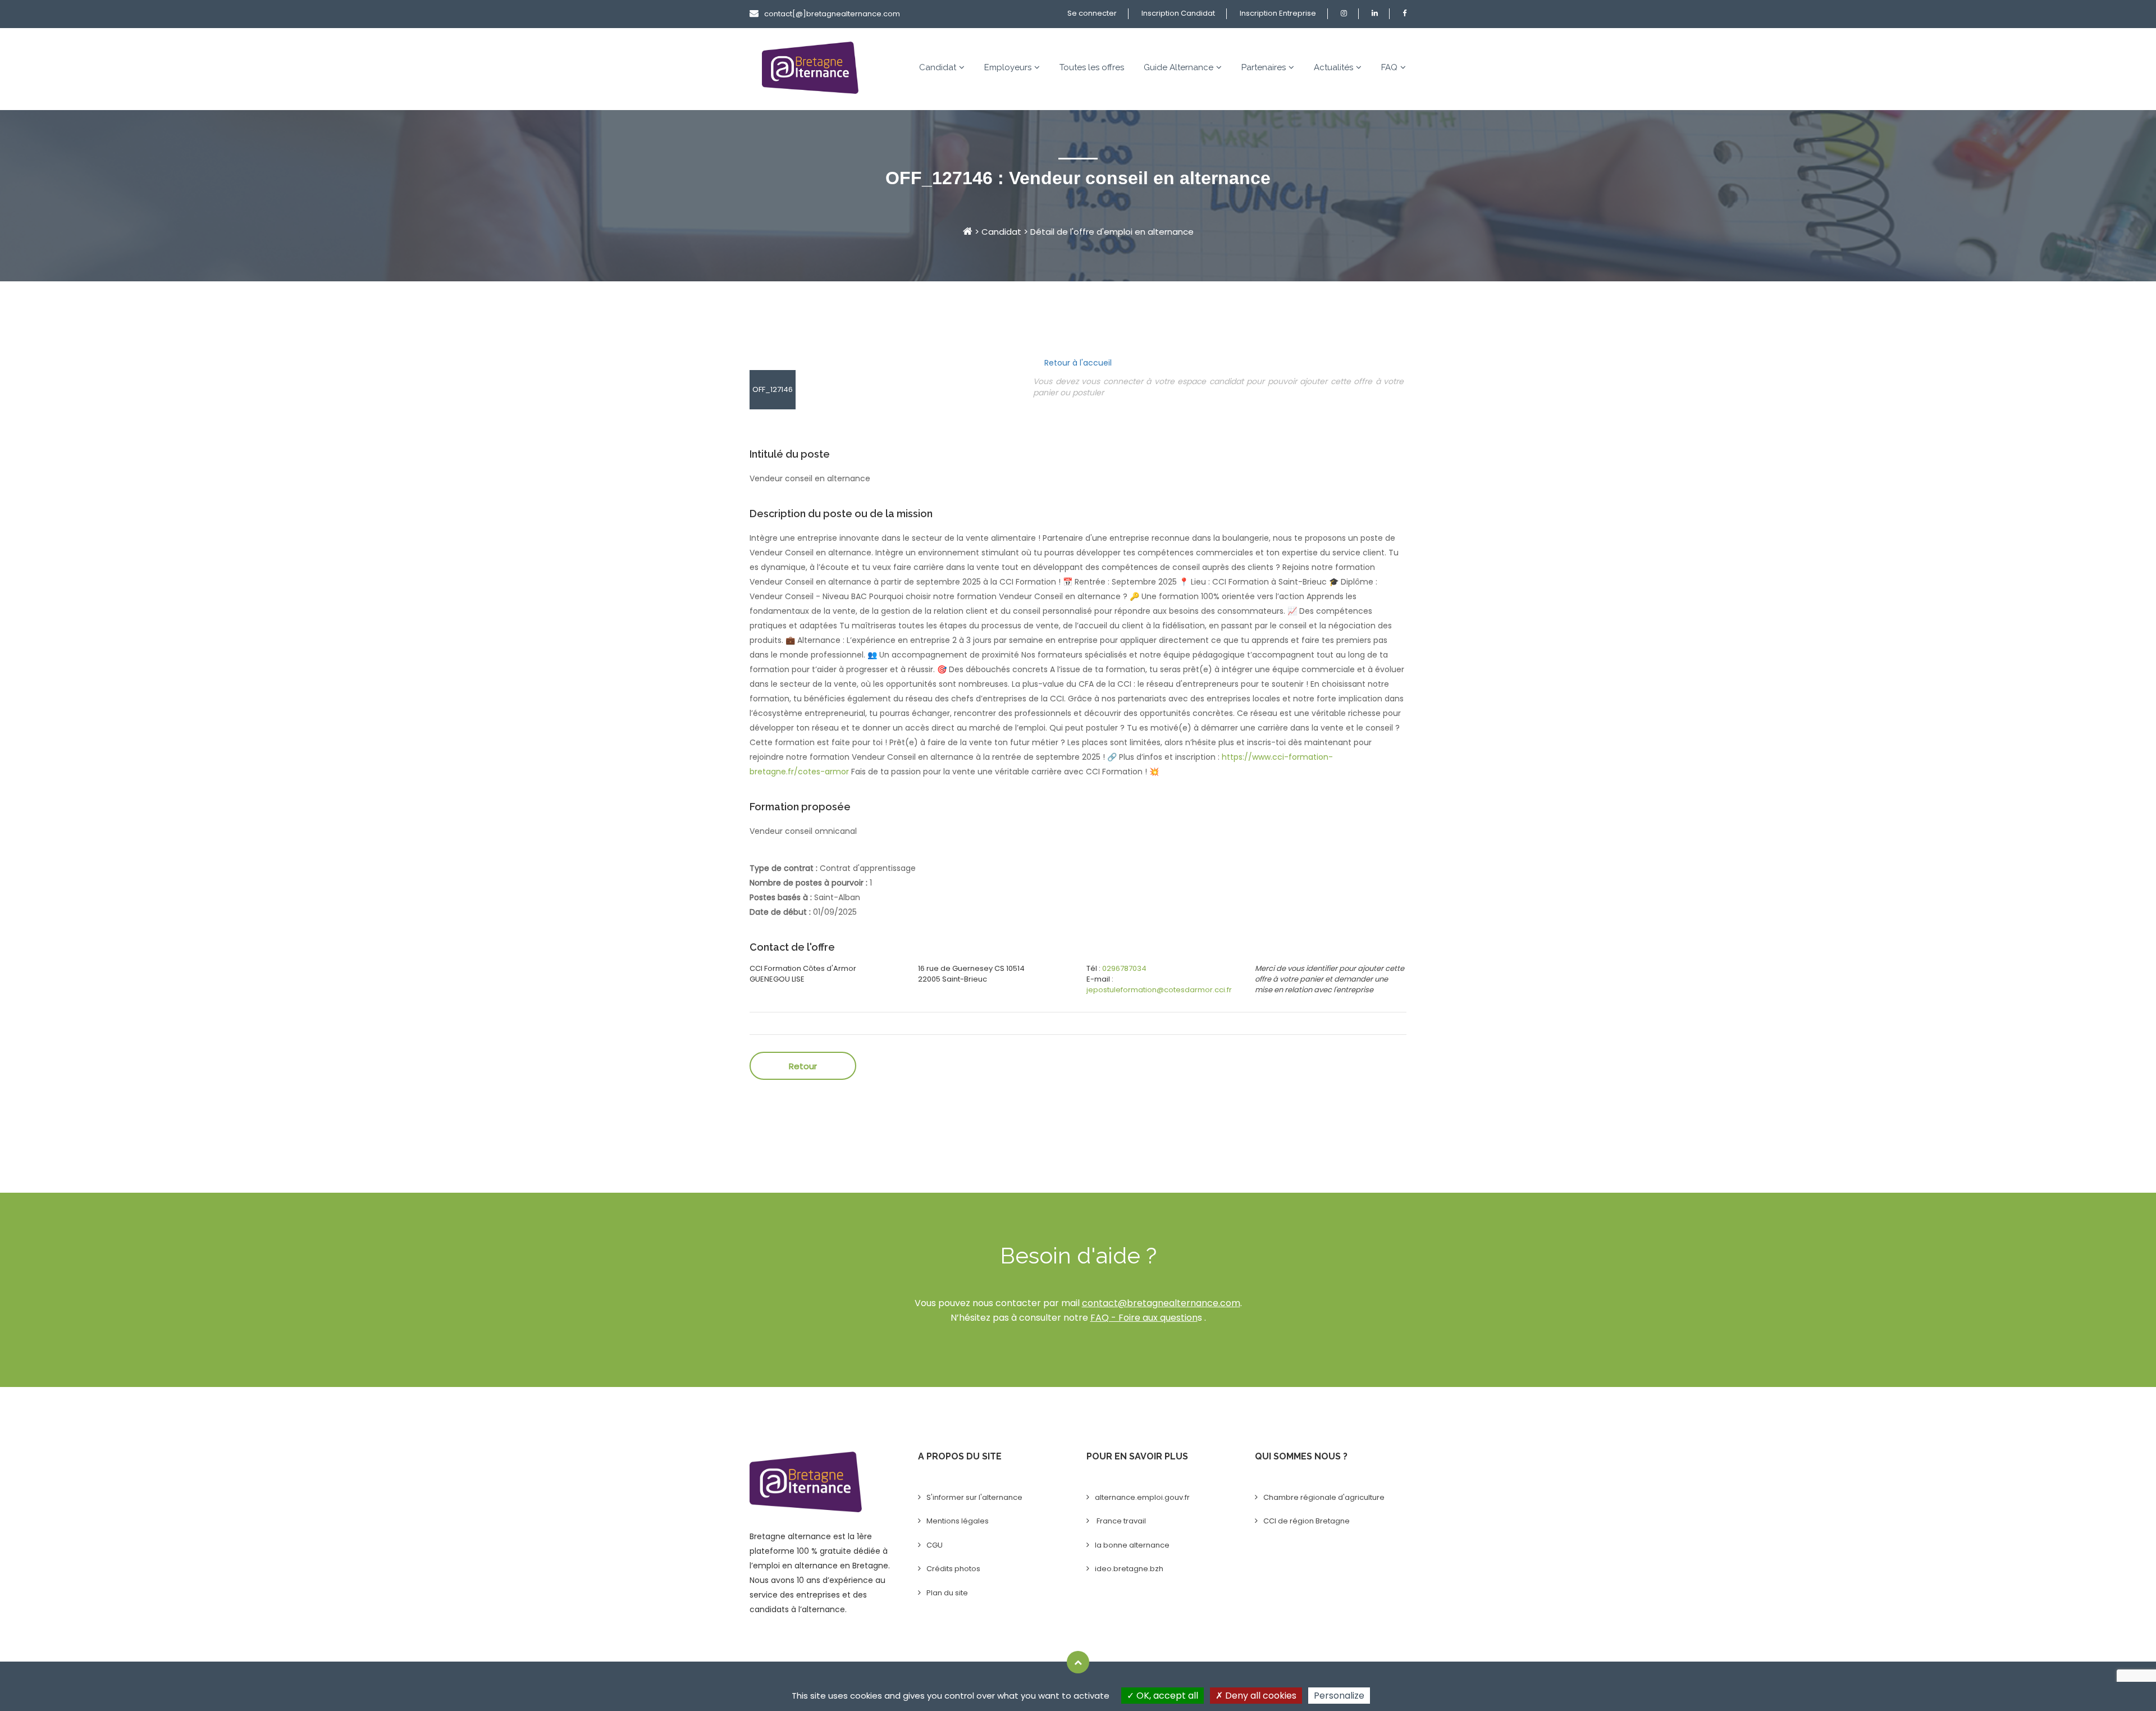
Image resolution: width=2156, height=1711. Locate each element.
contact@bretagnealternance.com (1161, 1303)
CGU (935, 1545)
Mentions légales (958, 1521)
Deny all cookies (1260, 1696)
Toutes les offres (1092, 67)
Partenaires (1264, 67)
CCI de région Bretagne (1307, 1521)
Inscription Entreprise (1278, 13)
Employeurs (1008, 67)
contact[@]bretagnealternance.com (832, 14)
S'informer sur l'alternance (974, 1497)
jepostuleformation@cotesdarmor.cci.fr (1159, 990)
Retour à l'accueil (1078, 363)
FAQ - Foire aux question (1144, 1318)
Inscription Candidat (1178, 13)
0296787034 (1124, 968)
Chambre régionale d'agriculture (1324, 1497)
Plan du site (947, 1593)
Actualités (1333, 67)
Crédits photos (953, 1569)
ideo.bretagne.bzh (1129, 1569)
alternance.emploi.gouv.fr (1142, 1497)
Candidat (938, 67)
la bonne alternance (1132, 1545)
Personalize (1339, 1696)
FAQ (1389, 67)
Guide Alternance (1179, 67)
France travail (1120, 1521)
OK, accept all (1166, 1696)
